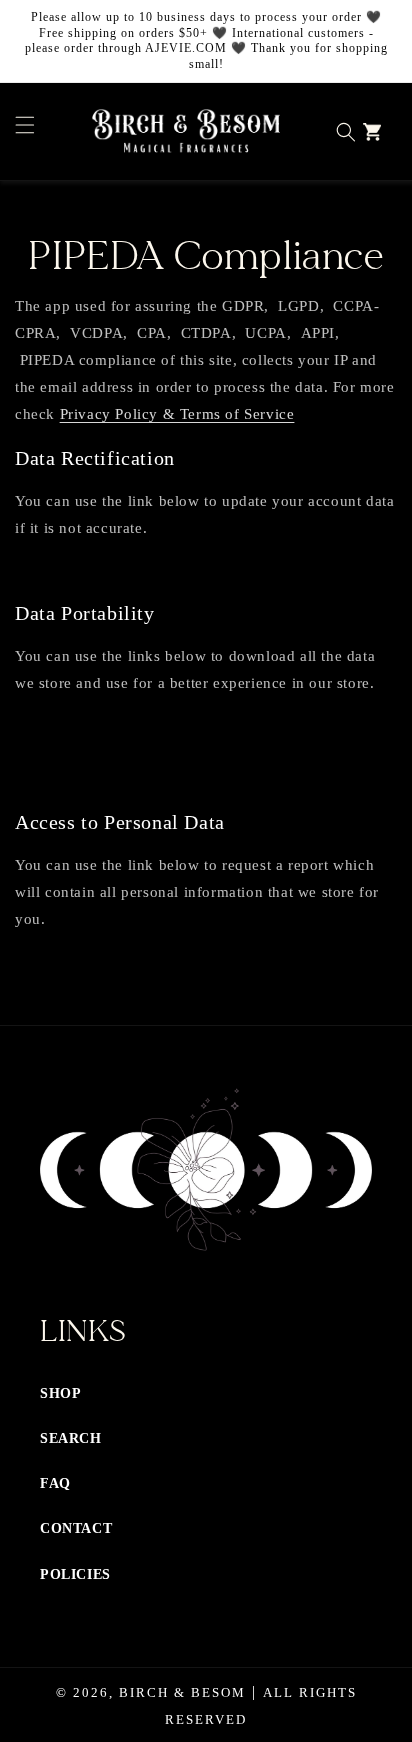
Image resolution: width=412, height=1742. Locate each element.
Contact (76, 1528)
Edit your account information (120, 570)
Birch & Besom (182, 1692)
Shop (60, 1393)
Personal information (94, 752)
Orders (54, 779)
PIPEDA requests (86, 725)
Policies (75, 1574)
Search (71, 1438)
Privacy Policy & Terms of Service (177, 414)
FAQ (55, 1483)
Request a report (83, 961)
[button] (20, 132)
